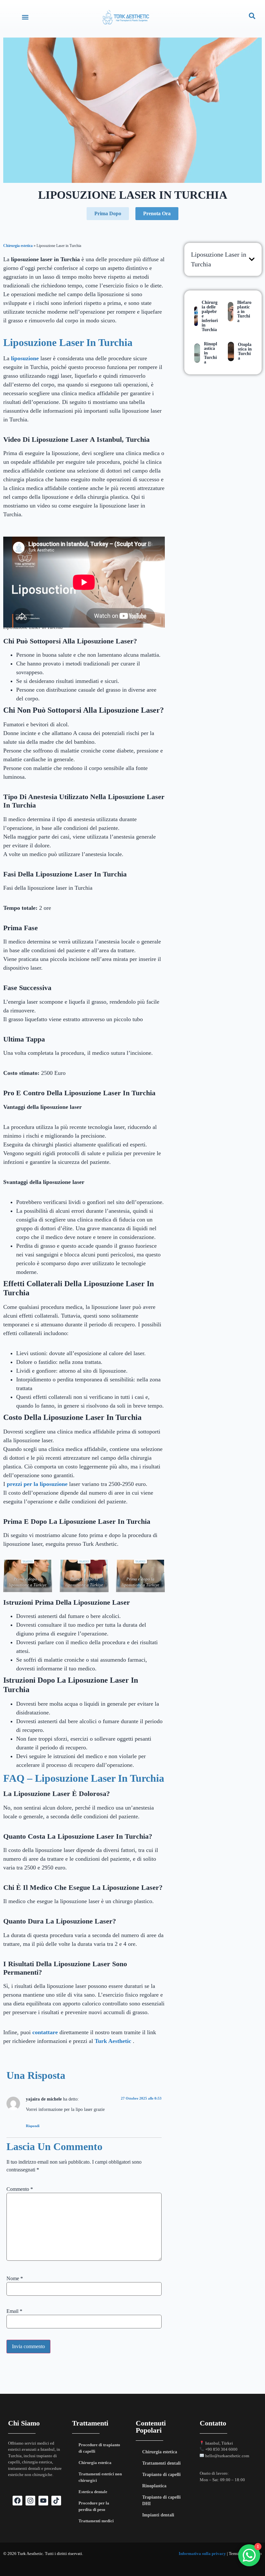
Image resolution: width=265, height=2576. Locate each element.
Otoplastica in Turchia (245, 351)
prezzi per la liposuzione (37, 1484)
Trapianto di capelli (161, 2475)
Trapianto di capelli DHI (161, 2500)
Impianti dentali (158, 2515)
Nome (15, 2279)
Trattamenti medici (96, 2521)
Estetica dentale (93, 2492)
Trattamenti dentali (161, 2463)
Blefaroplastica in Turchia (244, 312)
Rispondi (33, 2126)
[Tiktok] (56, 2501)
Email (14, 2311)
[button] (25, 17)
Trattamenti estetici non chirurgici (100, 2477)
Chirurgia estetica (18, 246)
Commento (20, 2189)
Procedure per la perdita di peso (94, 2506)
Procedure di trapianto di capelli (99, 2448)
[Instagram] (30, 2501)
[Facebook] (17, 2501)
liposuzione (25, 358)
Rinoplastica (154, 2486)
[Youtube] (43, 2501)
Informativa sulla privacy (202, 2554)
